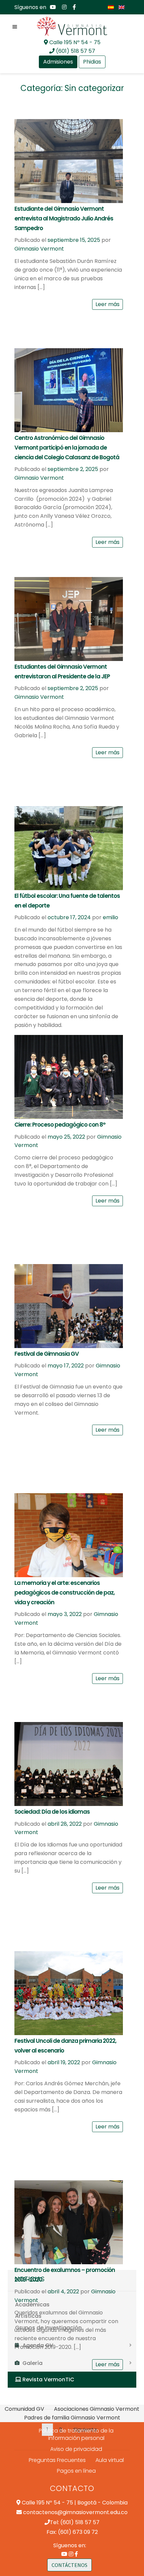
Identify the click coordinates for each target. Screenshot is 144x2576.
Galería (32, 2363)
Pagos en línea (76, 2471)
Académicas (32, 2305)
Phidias (92, 62)
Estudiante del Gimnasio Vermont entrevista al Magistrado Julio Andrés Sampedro (64, 218)
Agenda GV (38, 2345)
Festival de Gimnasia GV (47, 1354)
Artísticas (28, 2316)
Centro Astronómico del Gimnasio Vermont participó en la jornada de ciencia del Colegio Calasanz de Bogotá (67, 448)
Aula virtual (110, 2460)
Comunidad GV (24, 2409)
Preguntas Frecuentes (57, 2460)
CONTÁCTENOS (69, 2565)
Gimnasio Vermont (39, 249)
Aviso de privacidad (76, 2449)
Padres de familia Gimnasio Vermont (72, 2418)
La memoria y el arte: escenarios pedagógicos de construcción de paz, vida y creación (64, 1593)
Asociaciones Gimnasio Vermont (97, 2409)
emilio (111, 917)
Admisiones (58, 62)
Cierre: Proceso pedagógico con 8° (60, 1125)
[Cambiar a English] (122, 7)
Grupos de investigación (48, 2328)
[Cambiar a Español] (111, 7)
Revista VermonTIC (48, 2379)
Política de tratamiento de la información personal (76, 2435)
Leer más (107, 304)
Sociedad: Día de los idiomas (52, 1812)
